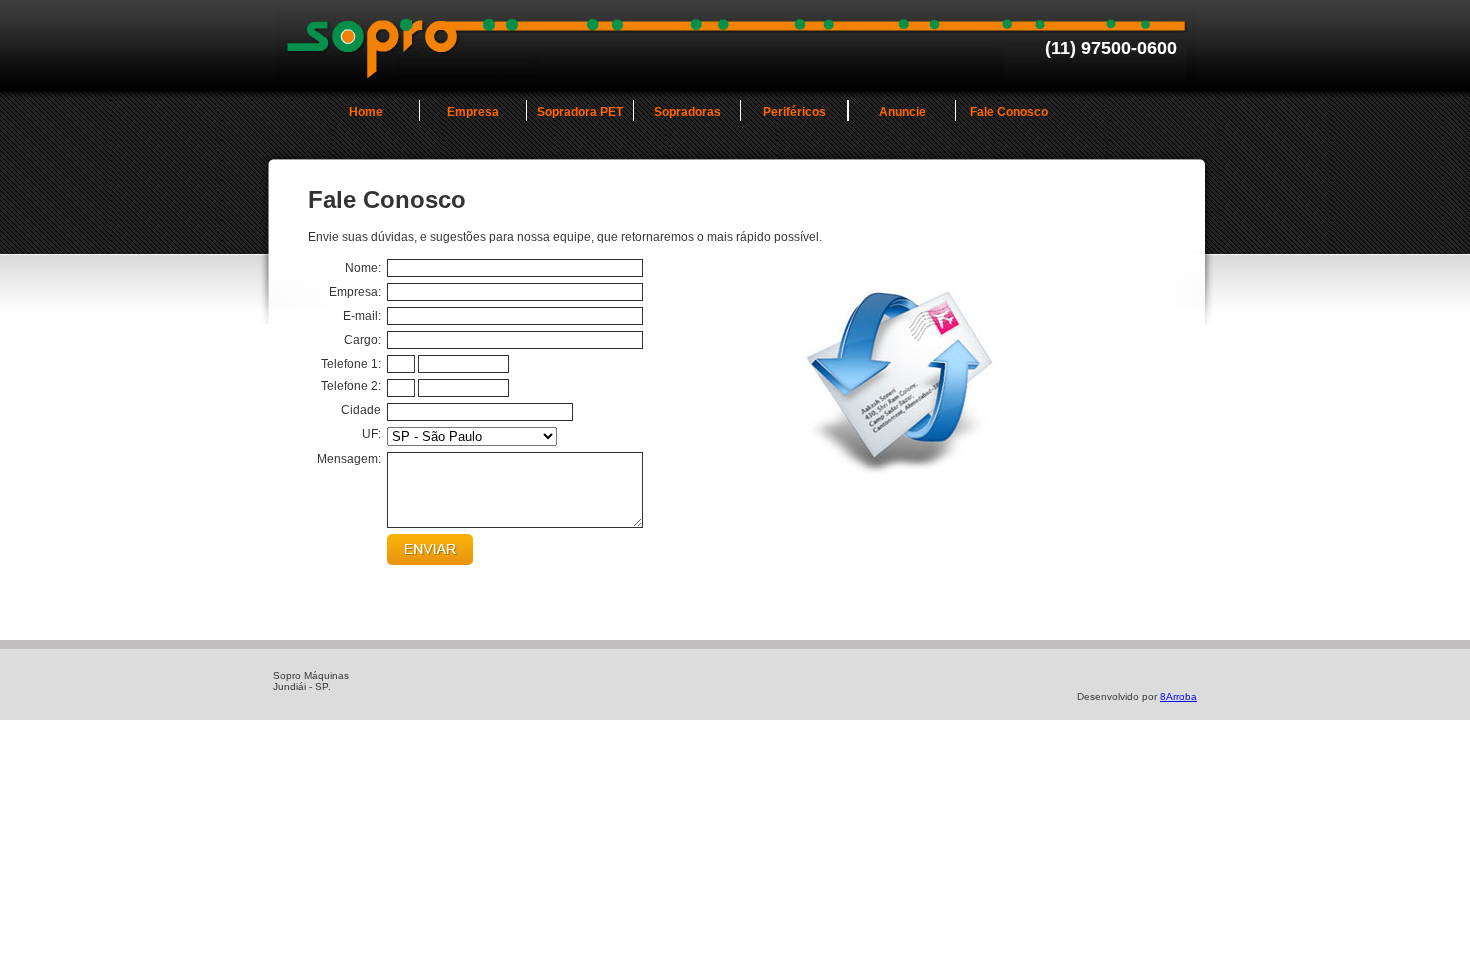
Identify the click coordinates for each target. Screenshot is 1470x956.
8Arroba (1178, 696)
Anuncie (902, 112)
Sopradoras (687, 112)
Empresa (473, 112)
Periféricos (794, 112)
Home (366, 112)
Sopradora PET (580, 112)
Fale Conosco (1009, 112)
